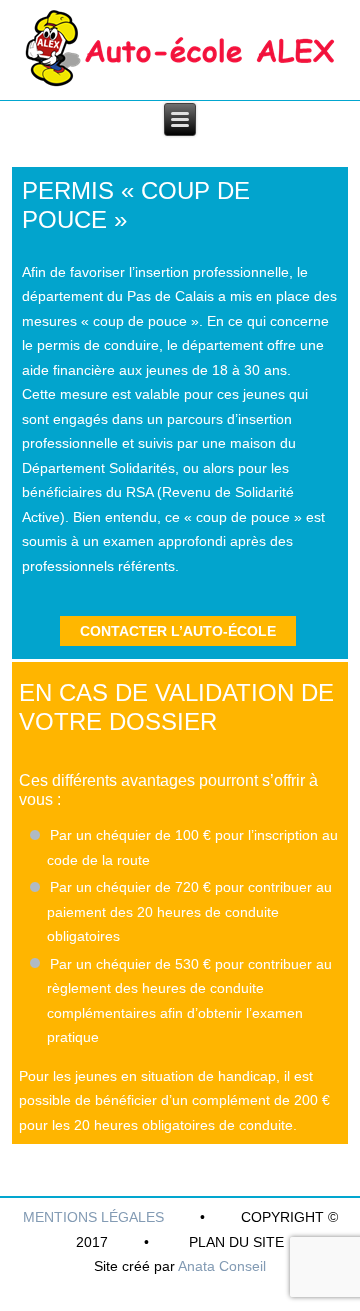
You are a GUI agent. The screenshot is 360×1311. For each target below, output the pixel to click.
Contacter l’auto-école (178, 631)
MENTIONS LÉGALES (93, 1217)
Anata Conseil (222, 1266)
